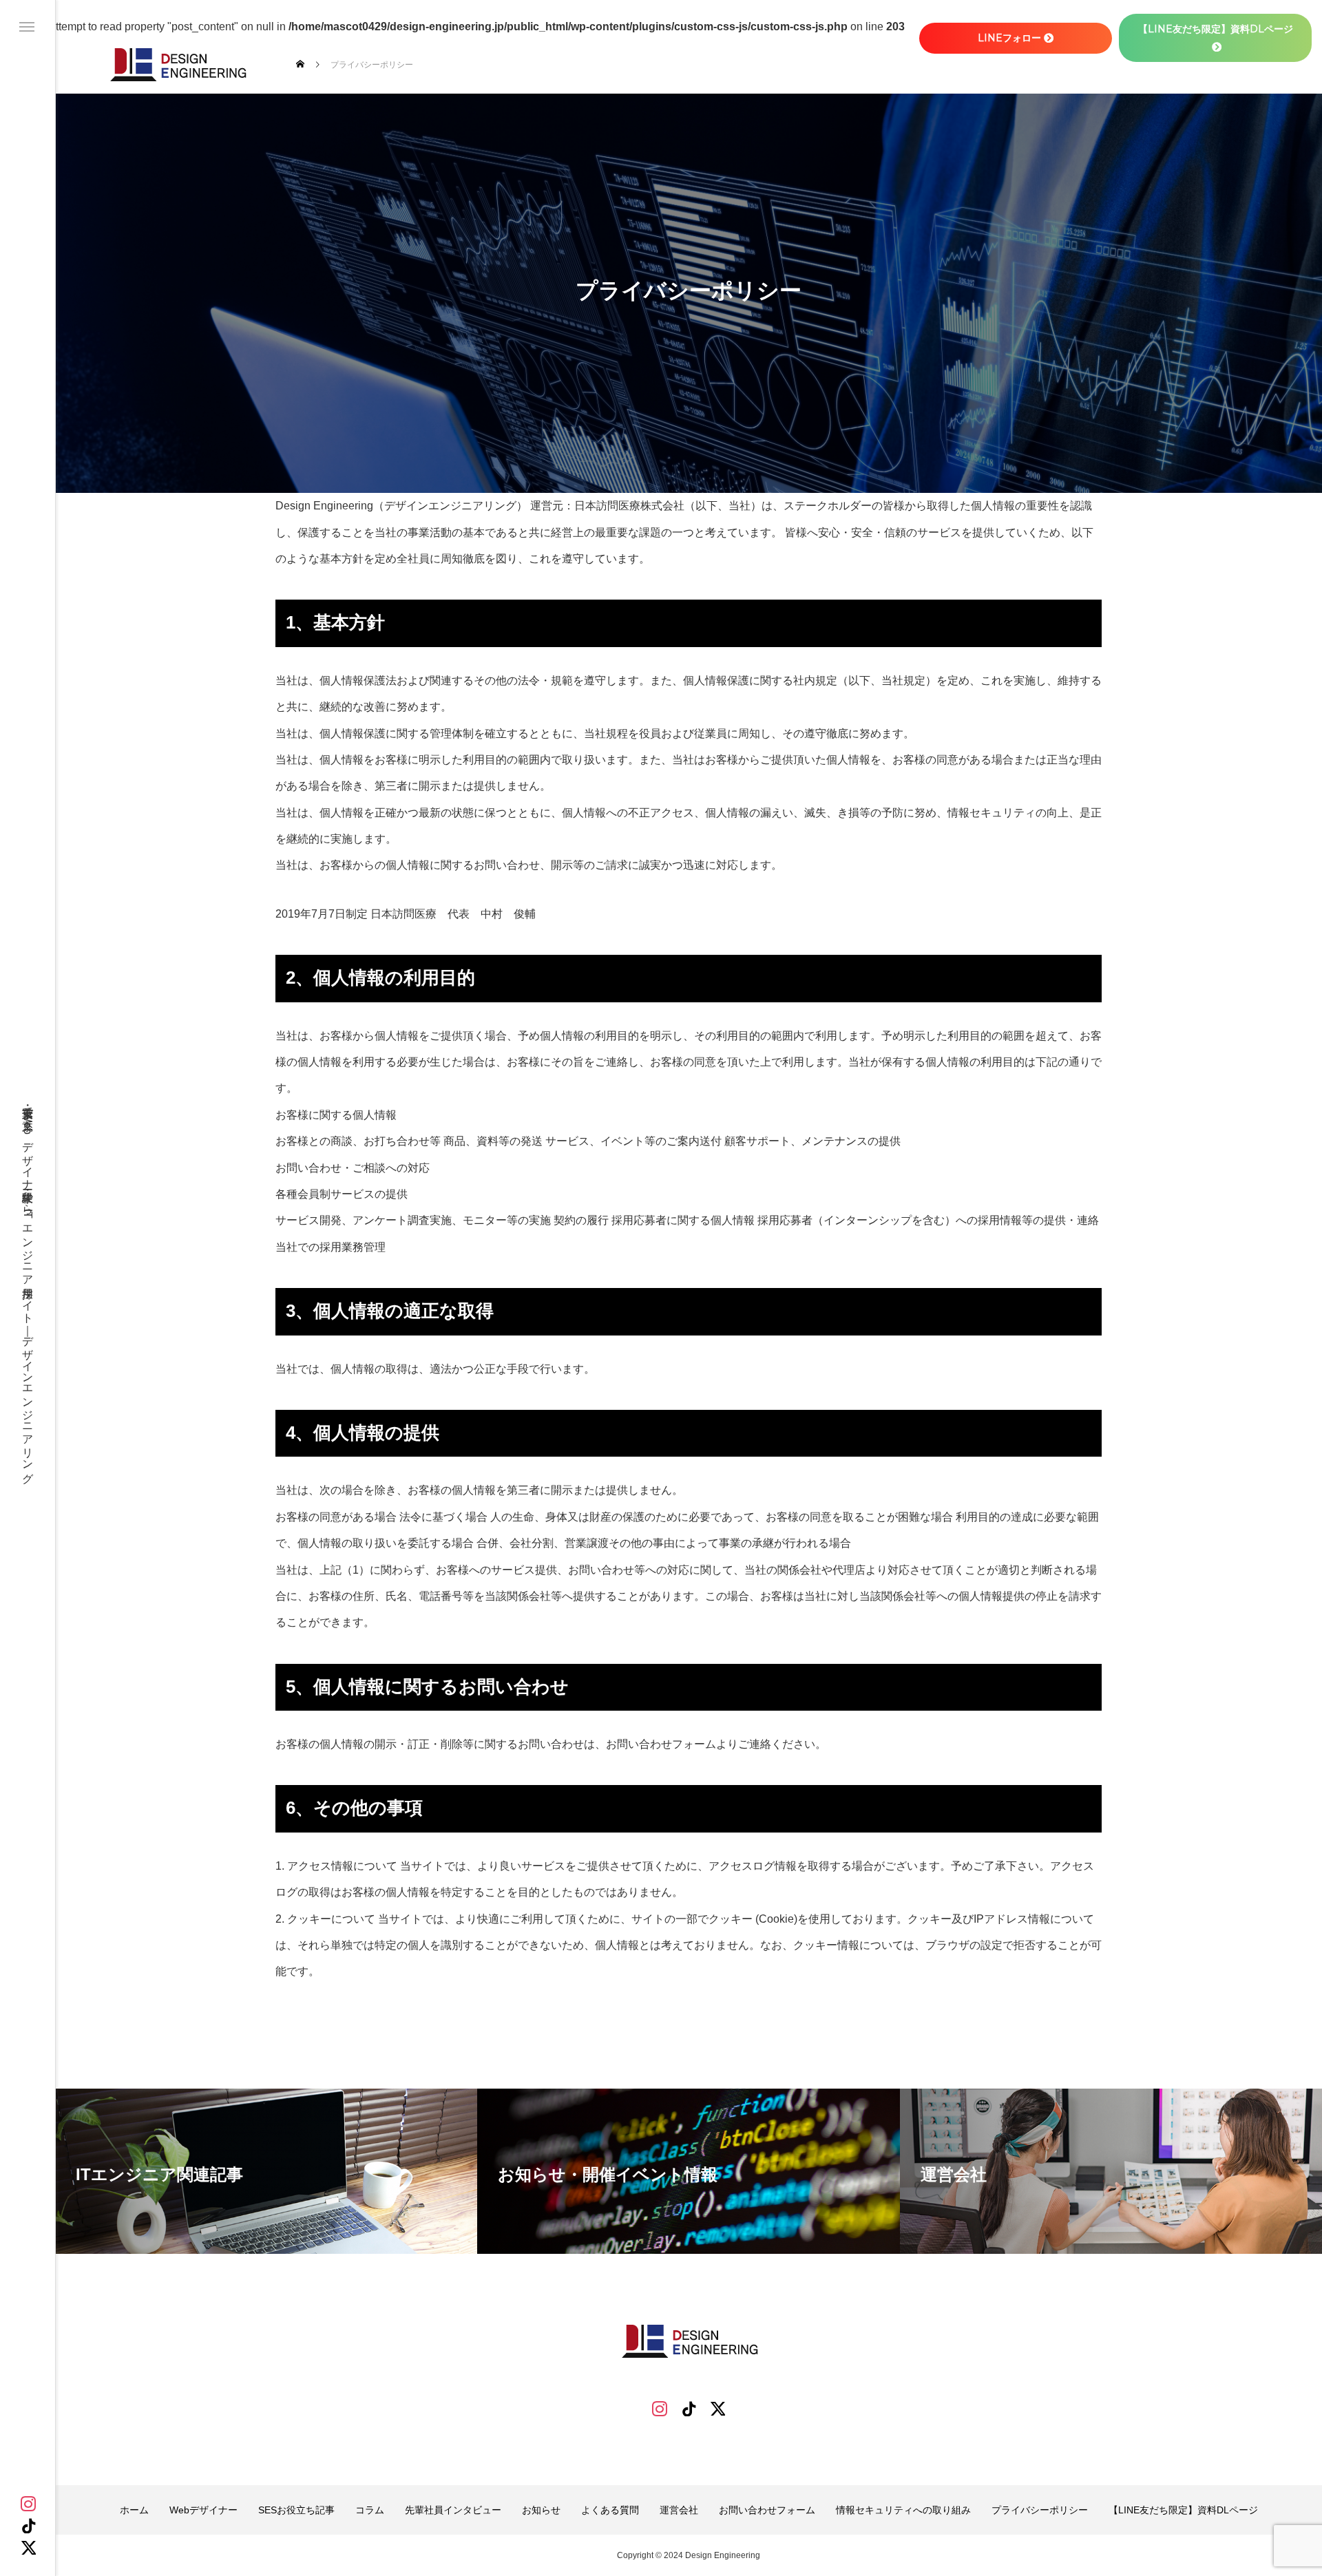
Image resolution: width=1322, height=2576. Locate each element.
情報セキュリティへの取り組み (903, 2510)
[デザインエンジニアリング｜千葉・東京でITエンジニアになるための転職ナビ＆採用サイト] (177, 64)
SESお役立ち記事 (296, 2510)
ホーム (134, 2510)
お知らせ (541, 2510)
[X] (28, 2548)
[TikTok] (28, 2526)
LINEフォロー (1009, 38)
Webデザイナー (203, 2510)
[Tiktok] (689, 2409)
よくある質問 (610, 2510)
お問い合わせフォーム (767, 2510)
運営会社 (679, 2510)
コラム (370, 2510)
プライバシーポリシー (1040, 2510)
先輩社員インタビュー (453, 2510)
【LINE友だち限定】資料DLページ (1183, 2510)
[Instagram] (28, 2504)
